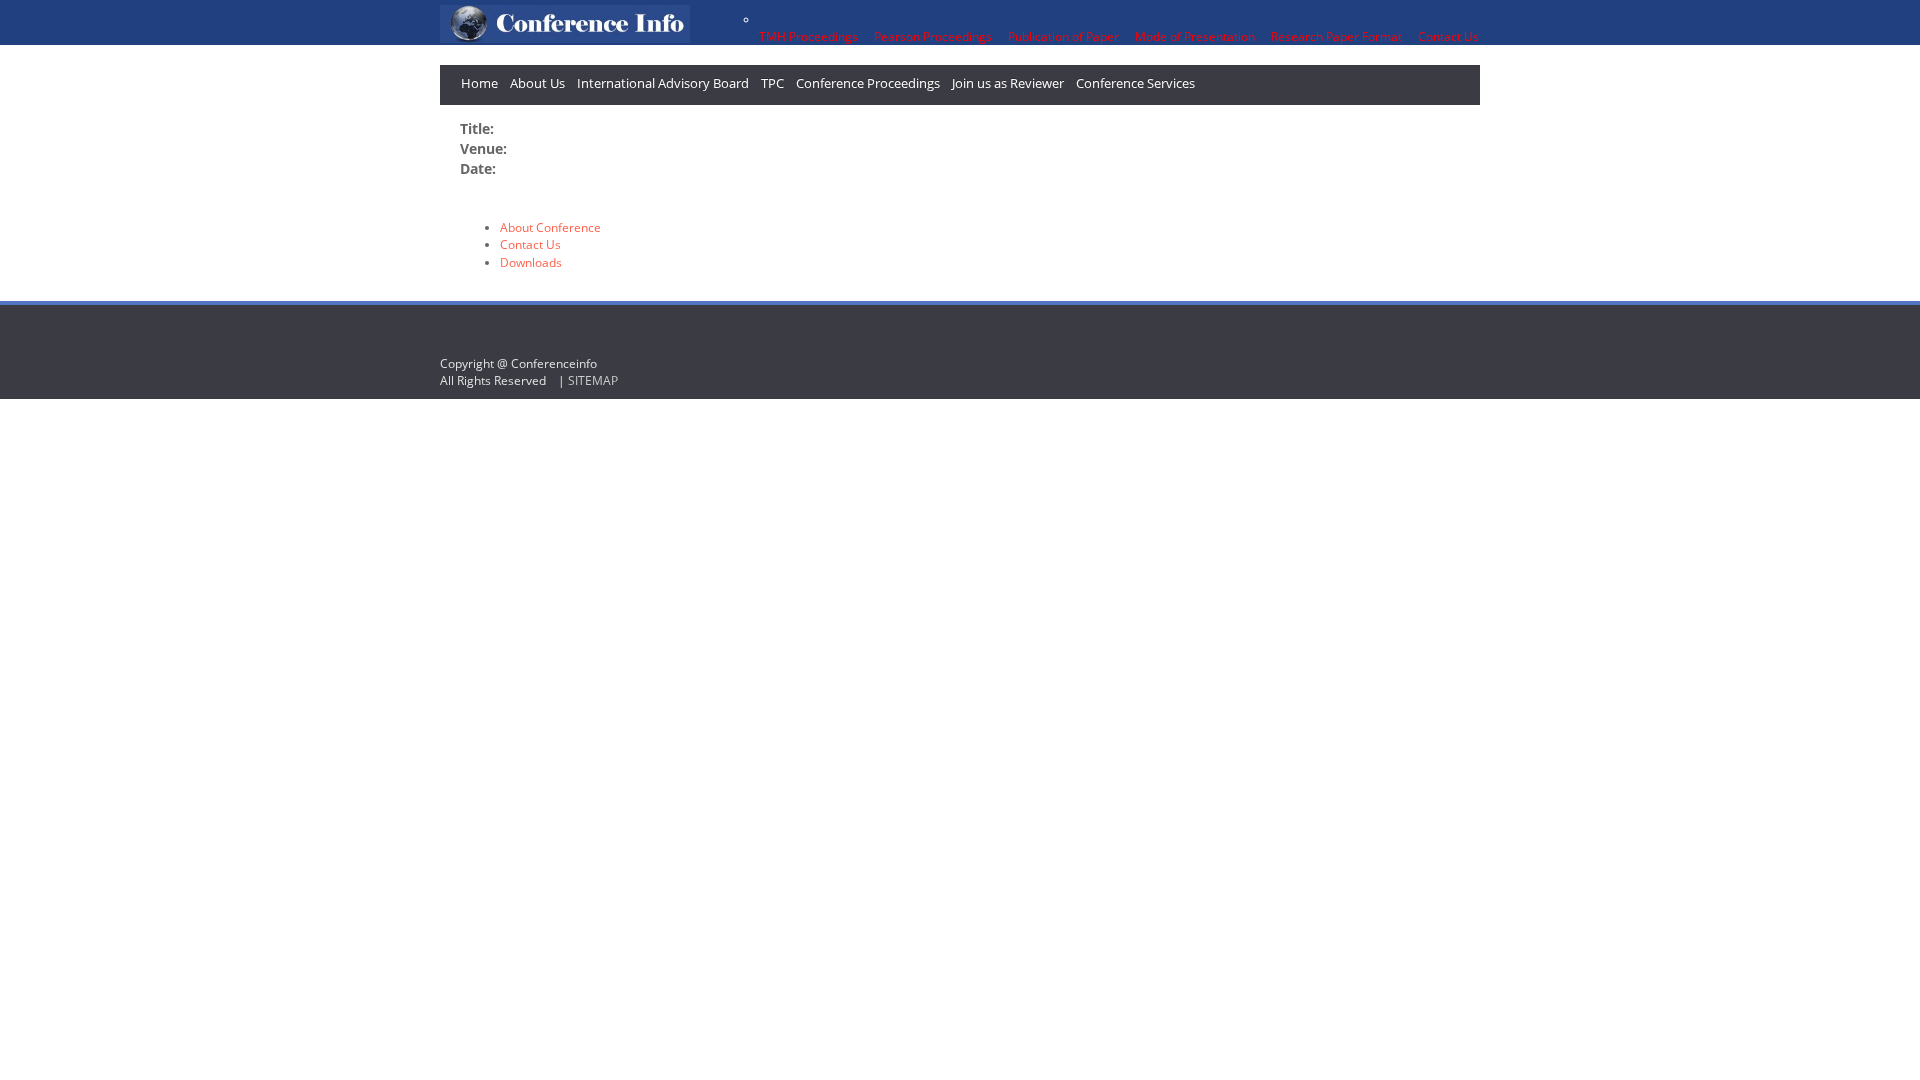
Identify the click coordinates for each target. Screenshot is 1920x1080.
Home (479, 83)
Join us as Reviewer (1008, 83)
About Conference (550, 227)
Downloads (531, 262)
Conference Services (1135, 83)
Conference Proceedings (868, 83)
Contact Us (530, 244)
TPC (772, 83)
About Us (537, 83)
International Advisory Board (663, 83)
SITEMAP (593, 380)
